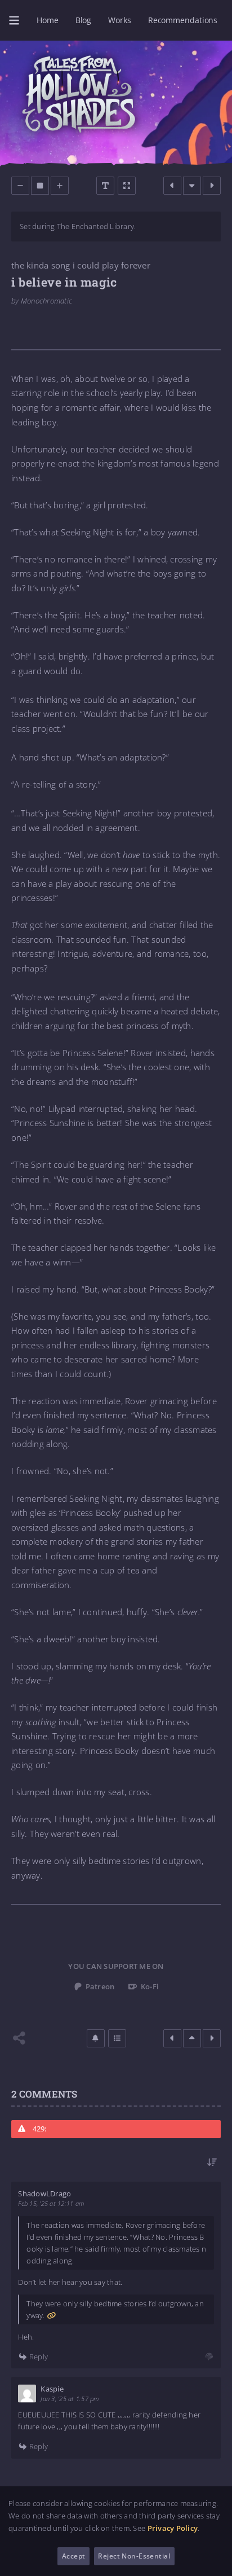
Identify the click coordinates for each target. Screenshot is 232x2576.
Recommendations (183, 20)
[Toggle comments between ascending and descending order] (212, 2162)
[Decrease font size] (20, 186)
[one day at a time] (212, 186)
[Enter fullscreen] (127, 186)
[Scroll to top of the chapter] (192, 2038)
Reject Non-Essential (134, 2556)
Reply (38, 2356)
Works (119, 20)
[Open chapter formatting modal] (105, 186)
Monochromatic (46, 301)
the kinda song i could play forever (81, 265)
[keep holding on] (172, 186)
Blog (84, 20)
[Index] (117, 2038)
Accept (74, 2556)
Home (48, 20)
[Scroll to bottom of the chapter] (192, 186)
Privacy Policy (173, 2528)
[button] (96, 2038)
